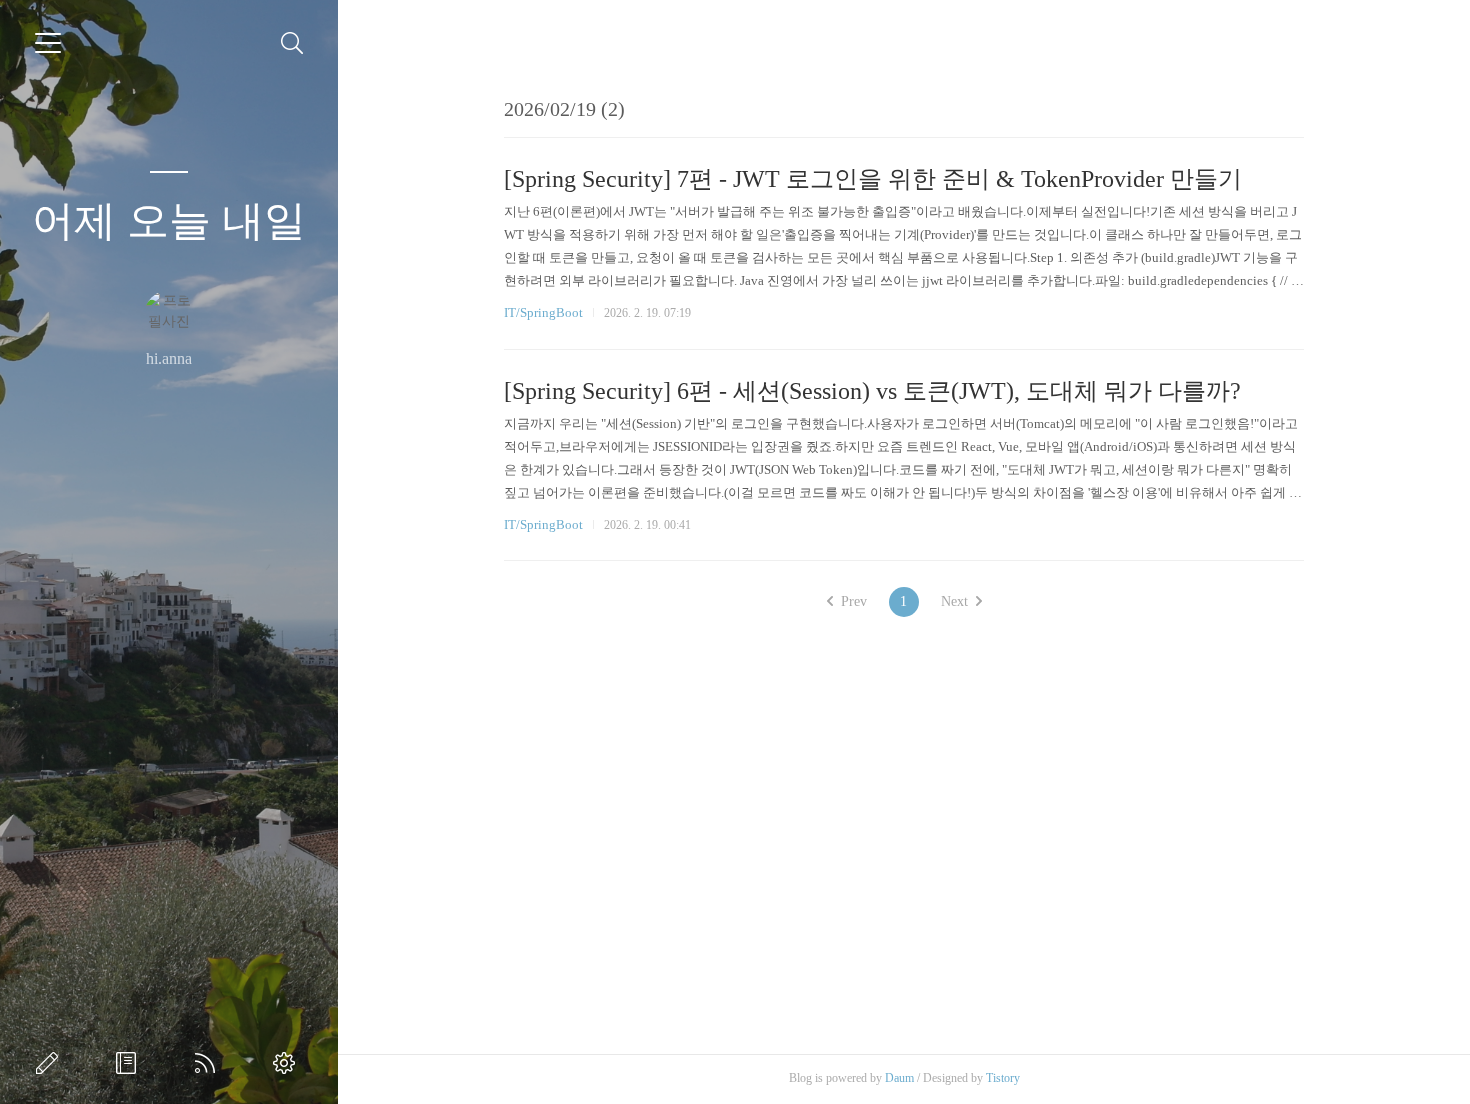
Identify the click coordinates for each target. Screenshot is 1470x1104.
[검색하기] (292, 43)
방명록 (130, 1063)
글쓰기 (51, 1063)
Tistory (1003, 1078)
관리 (288, 1063)
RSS (209, 1063)
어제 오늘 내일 (169, 221)
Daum (899, 1078)
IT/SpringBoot (543, 312)
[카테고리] (48, 43)
